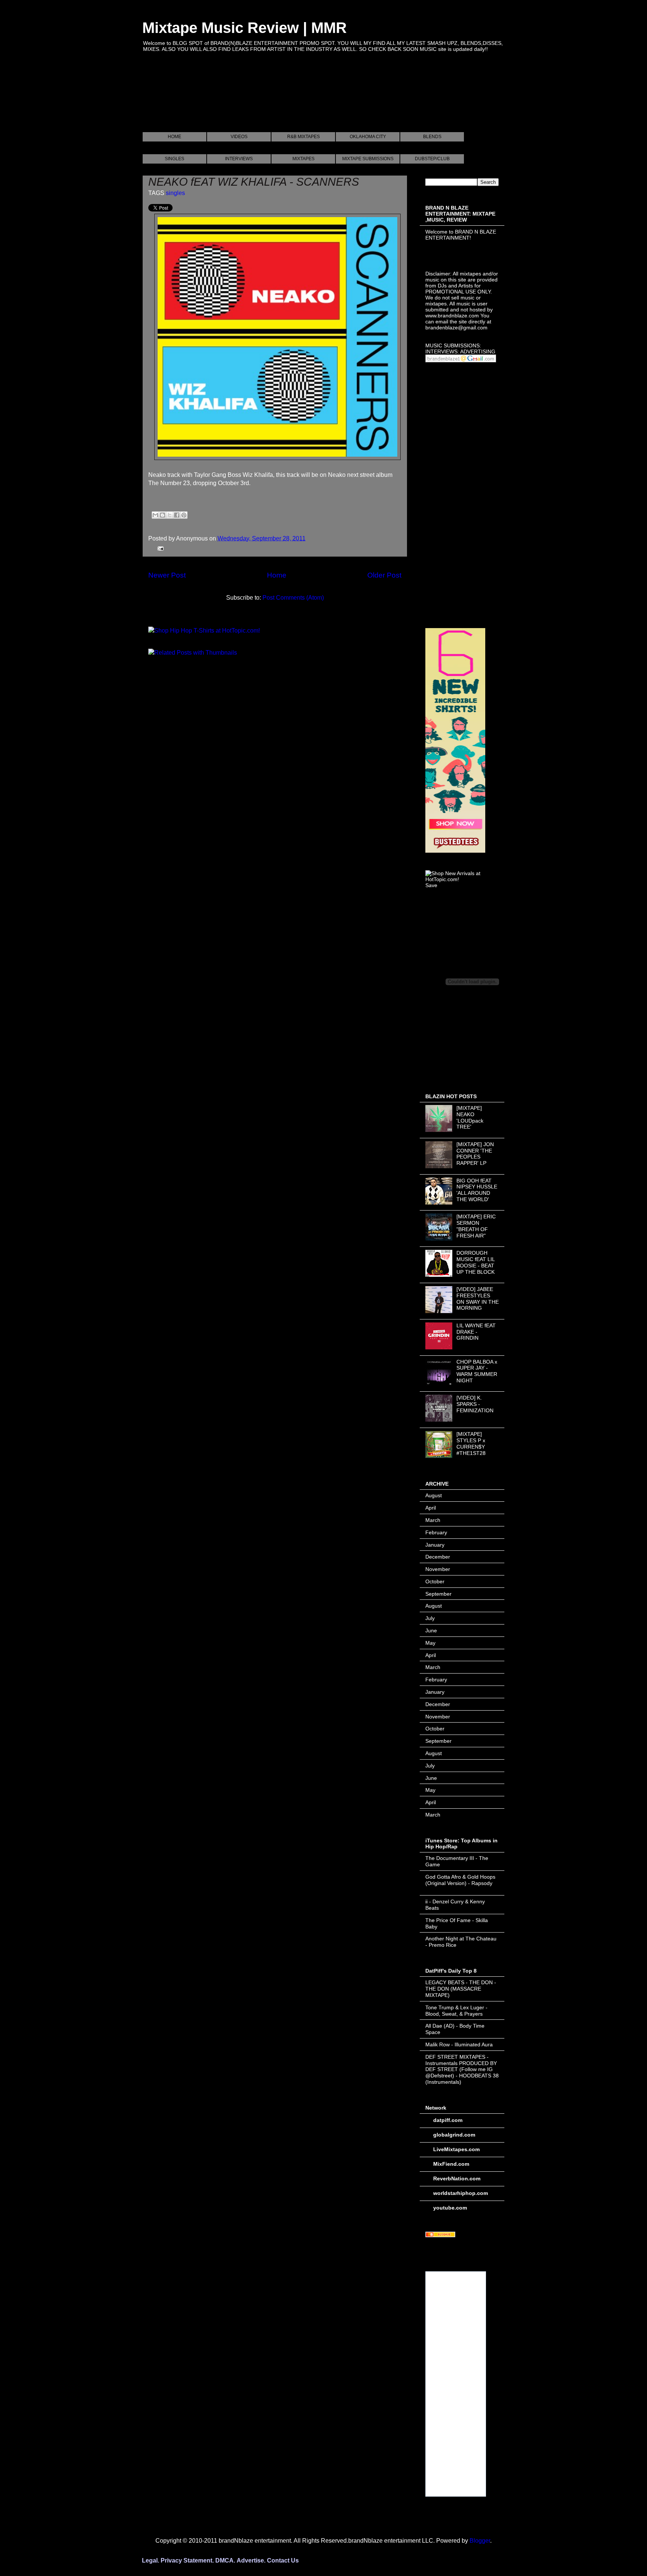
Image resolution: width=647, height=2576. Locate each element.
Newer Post (167, 575)
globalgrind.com (454, 2135)
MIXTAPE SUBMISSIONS (368, 159)
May (430, 1643)
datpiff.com (448, 2120)
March (433, 1520)
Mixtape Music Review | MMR (244, 28)
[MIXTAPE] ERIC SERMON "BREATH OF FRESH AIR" (476, 1226)
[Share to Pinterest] (184, 515)
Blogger (480, 2541)
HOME (174, 137)
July (430, 1618)
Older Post (384, 575)
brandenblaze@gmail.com (456, 328)
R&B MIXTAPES (303, 137)
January (435, 1545)
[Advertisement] (279, 101)
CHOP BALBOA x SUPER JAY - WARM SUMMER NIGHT (477, 1371)
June (431, 1630)
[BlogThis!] (162, 515)
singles (175, 193)
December (438, 1557)
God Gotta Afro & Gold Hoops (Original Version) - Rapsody (460, 1880)
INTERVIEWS (239, 159)
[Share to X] (170, 515)
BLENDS (432, 137)
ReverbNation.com (457, 2178)
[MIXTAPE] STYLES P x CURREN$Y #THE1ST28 (471, 1443)
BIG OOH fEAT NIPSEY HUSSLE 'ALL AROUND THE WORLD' (477, 1190)
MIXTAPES (303, 159)
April (431, 1508)
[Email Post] (159, 548)
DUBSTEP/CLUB (432, 159)
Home (277, 575)
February (436, 1532)
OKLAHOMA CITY (368, 137)
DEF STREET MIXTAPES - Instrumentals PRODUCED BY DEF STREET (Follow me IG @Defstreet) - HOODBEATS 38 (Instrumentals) (462, 2069)
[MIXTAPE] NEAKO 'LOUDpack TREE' (470, 1117)
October (435, 1581)
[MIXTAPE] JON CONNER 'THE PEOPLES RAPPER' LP (475, 1154)
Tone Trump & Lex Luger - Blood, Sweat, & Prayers (456, 2011)
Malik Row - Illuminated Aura (459, 2044)
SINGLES (174, 159)
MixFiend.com (451, 2164)
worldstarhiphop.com (461, 2193)
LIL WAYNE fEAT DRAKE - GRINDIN (476, 1332)
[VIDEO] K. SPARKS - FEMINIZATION (475, 1404)
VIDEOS (239, 137)
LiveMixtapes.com (456, 2149)
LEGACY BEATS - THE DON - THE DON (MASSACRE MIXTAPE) (461, 1989)
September (438, 1594)
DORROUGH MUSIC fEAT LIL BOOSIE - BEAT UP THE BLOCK (476, 1262)
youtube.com (450, 2208)
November (438, 1569)
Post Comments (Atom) (293, 598)
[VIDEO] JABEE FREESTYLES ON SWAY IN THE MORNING (478, 1298)
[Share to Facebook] (177, 515)
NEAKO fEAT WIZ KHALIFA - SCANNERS (254, 182)
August (434, 1495)
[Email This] (155, 515)
